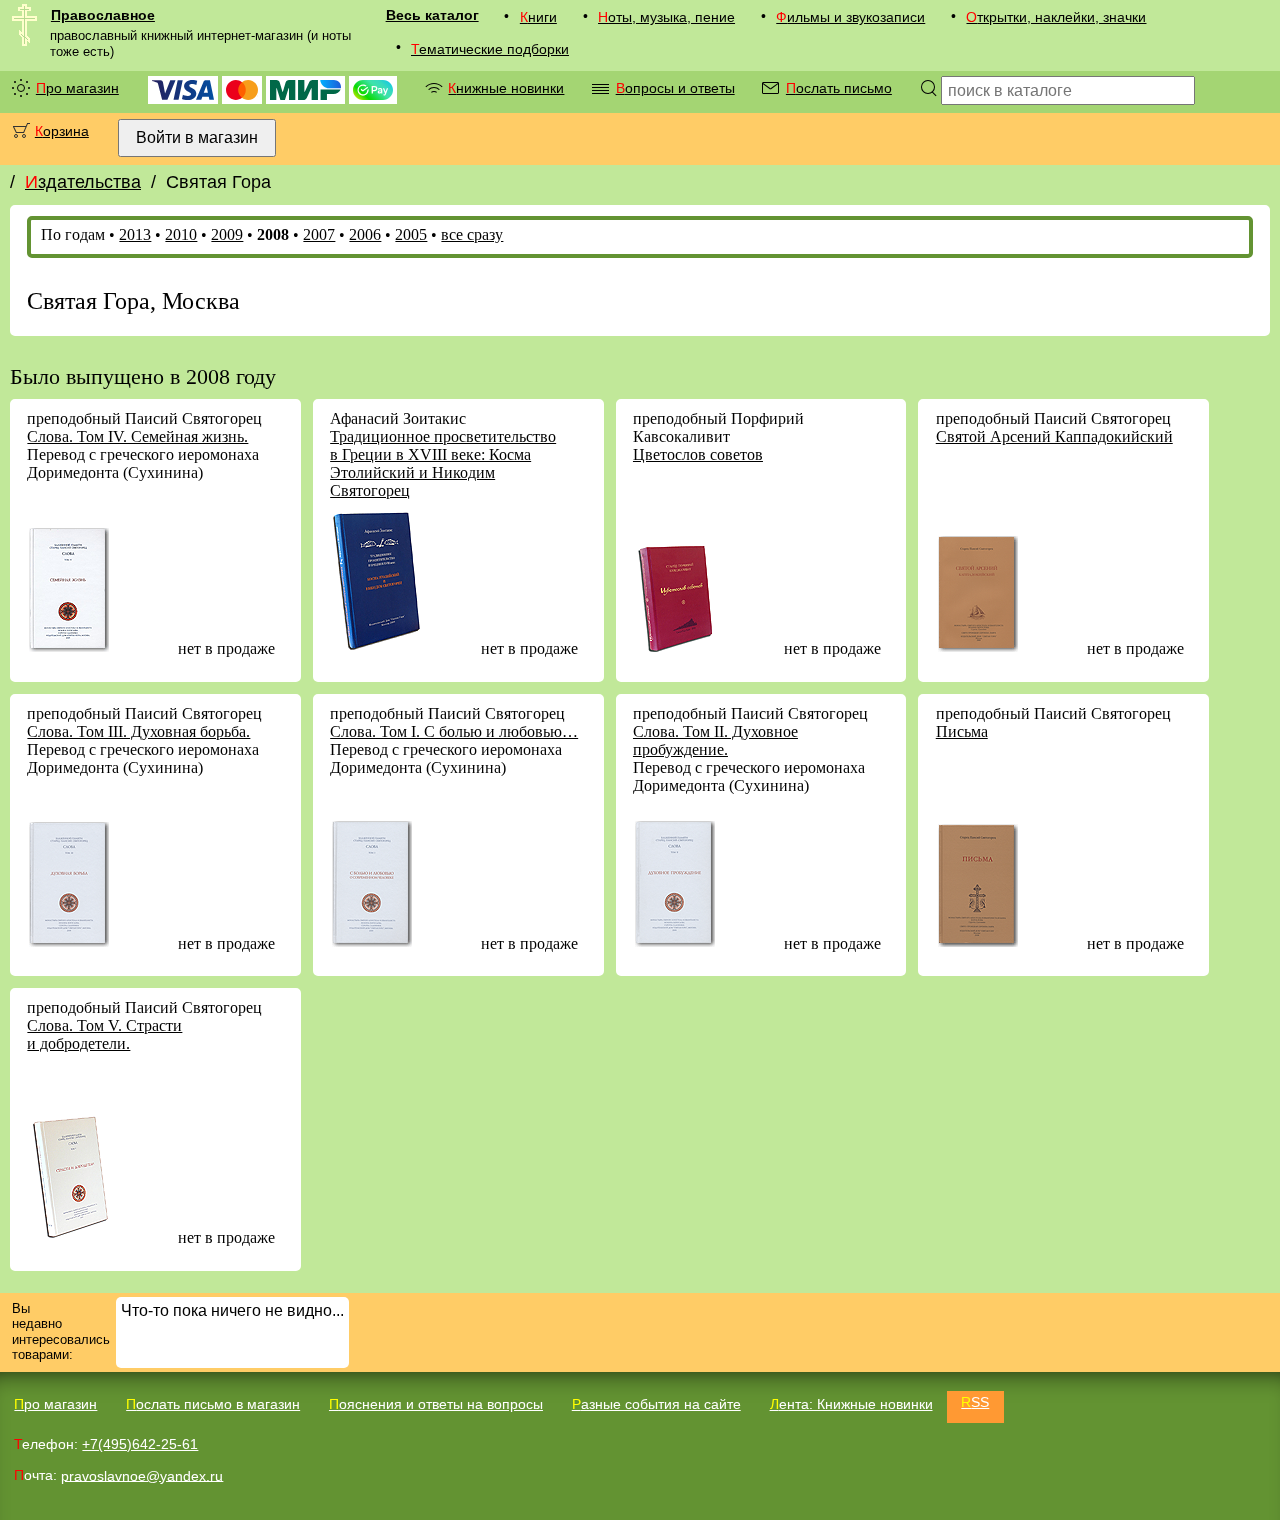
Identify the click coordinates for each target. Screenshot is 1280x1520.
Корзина (62, 131)
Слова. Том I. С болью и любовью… (454, 731)
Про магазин (77, 88)
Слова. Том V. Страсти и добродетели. (104, 1034)
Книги (538, 17)
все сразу (472, 234)
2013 (135, 234)
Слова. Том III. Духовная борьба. (138, 731)
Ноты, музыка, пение (666, 17)
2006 (365, 234)
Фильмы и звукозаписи (850, 17)
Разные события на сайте (656, 1404)
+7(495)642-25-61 (140, 1444)
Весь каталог (432, 15)
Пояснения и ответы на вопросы (436, 1404)
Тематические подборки (490, 49)
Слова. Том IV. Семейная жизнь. (137, 436)
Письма (962, 731)
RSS (975, 1402)
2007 (319, 234)
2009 (227, 234)
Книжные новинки (506, 88)
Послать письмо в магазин (213, 1404)
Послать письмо (839, 88)
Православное (103, 15)
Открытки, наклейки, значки (1056, 17)
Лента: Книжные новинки (851, 1404)
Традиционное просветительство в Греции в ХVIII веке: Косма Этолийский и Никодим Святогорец (443, 463)
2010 (181, 234)
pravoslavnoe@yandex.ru (142, 1475)
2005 (411, 234)
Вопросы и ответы (675, 88)
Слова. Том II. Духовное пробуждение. (715, 740)
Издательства (83, 182)
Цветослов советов (698, 454)
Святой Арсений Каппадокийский (1054, 436)
